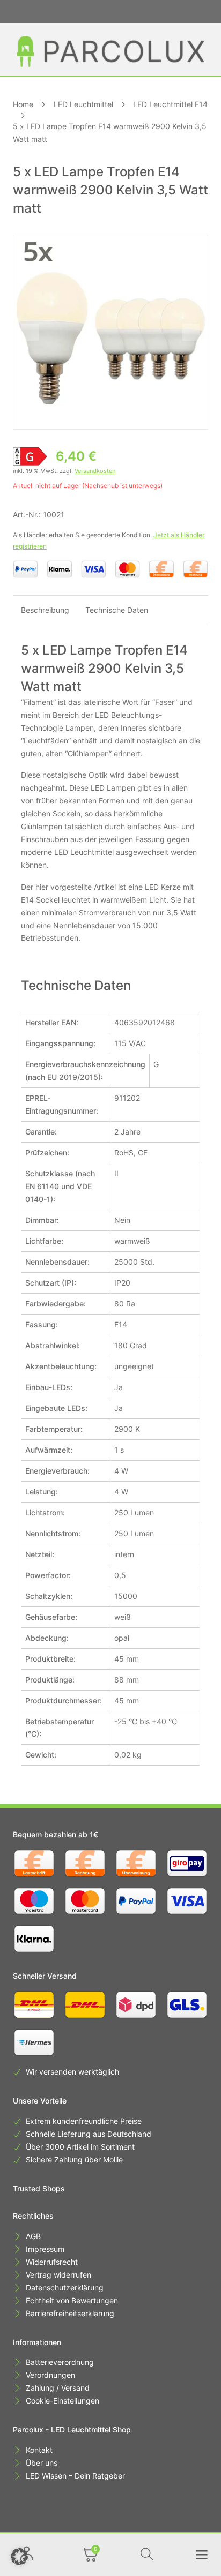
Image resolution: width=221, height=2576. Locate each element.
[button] (19, 2557)
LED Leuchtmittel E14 (170, 104)
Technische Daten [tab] (117, 610)
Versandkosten (95, 471)
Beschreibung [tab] (45, 610)
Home (23, 104)
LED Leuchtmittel (83, 104)
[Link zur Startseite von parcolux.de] (110, 51)
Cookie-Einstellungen (62, 2401)
